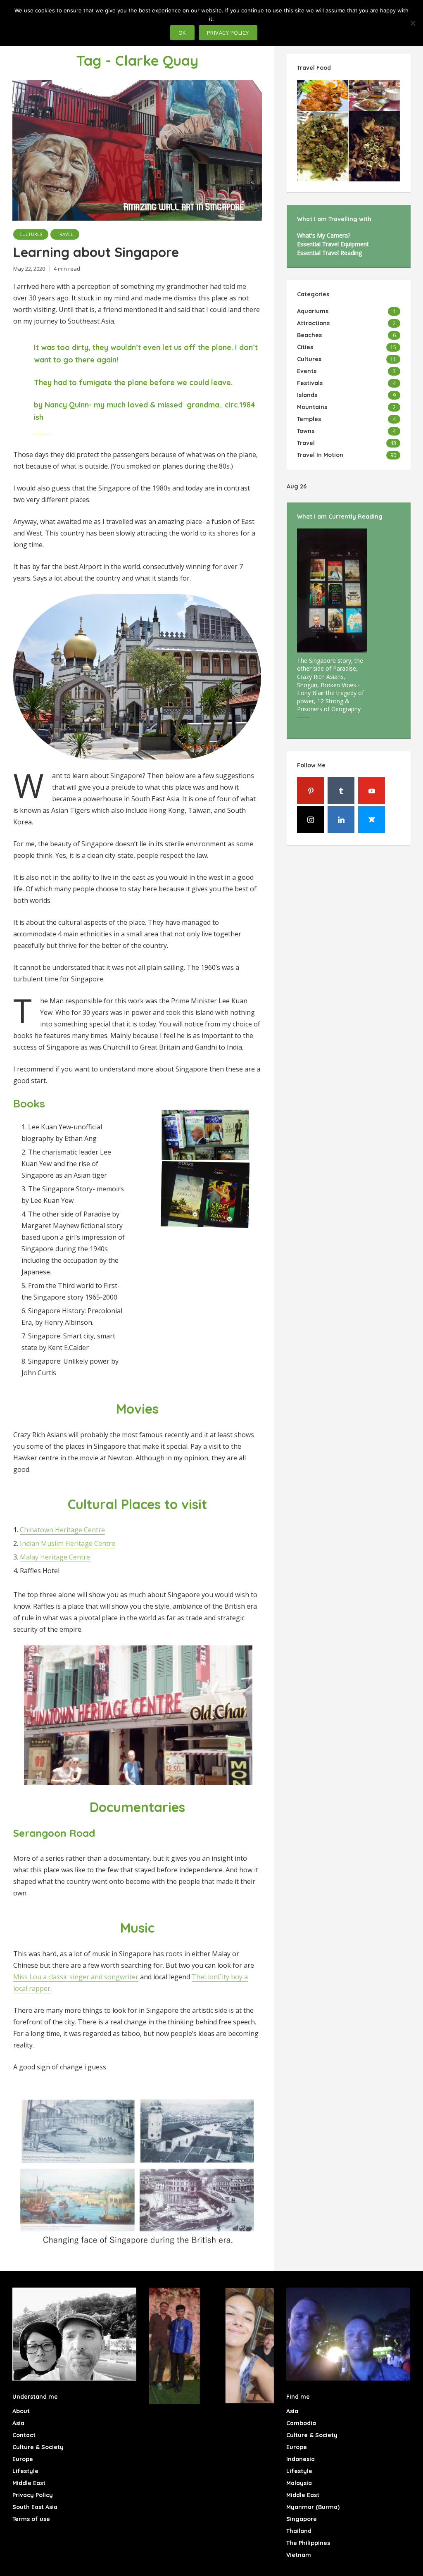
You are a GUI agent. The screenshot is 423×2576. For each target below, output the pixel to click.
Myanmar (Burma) (313, 2507)
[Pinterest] (310, 791)
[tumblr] (341, 791)
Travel (65, 234)
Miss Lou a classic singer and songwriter (76, 1977)
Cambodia (301, 2423)
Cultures (31, 234)
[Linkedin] (341, 820)
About (21, 2411)
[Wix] (372, 820)
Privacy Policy (33, 2495)
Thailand (299, 2531)
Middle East (29, 2483)
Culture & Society (38, 2447)
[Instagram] (310, 820)
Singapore (302, 2519)
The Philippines (308, 2543)
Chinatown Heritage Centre (62, 1530)
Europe (23, 2459)
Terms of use (31, 2519)
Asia (18, 2423)
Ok (182, 33)
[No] (413, 23)
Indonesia (301, 2459)
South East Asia (35, 2507)
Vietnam (299, 2555)
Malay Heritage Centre (55, 1557)
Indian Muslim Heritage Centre (68, 1543)
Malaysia (299, 2483)
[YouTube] (372, 791)
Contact (24, 2435)
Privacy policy (228, 33)
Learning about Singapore (96, 252)
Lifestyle (25, 2471)
